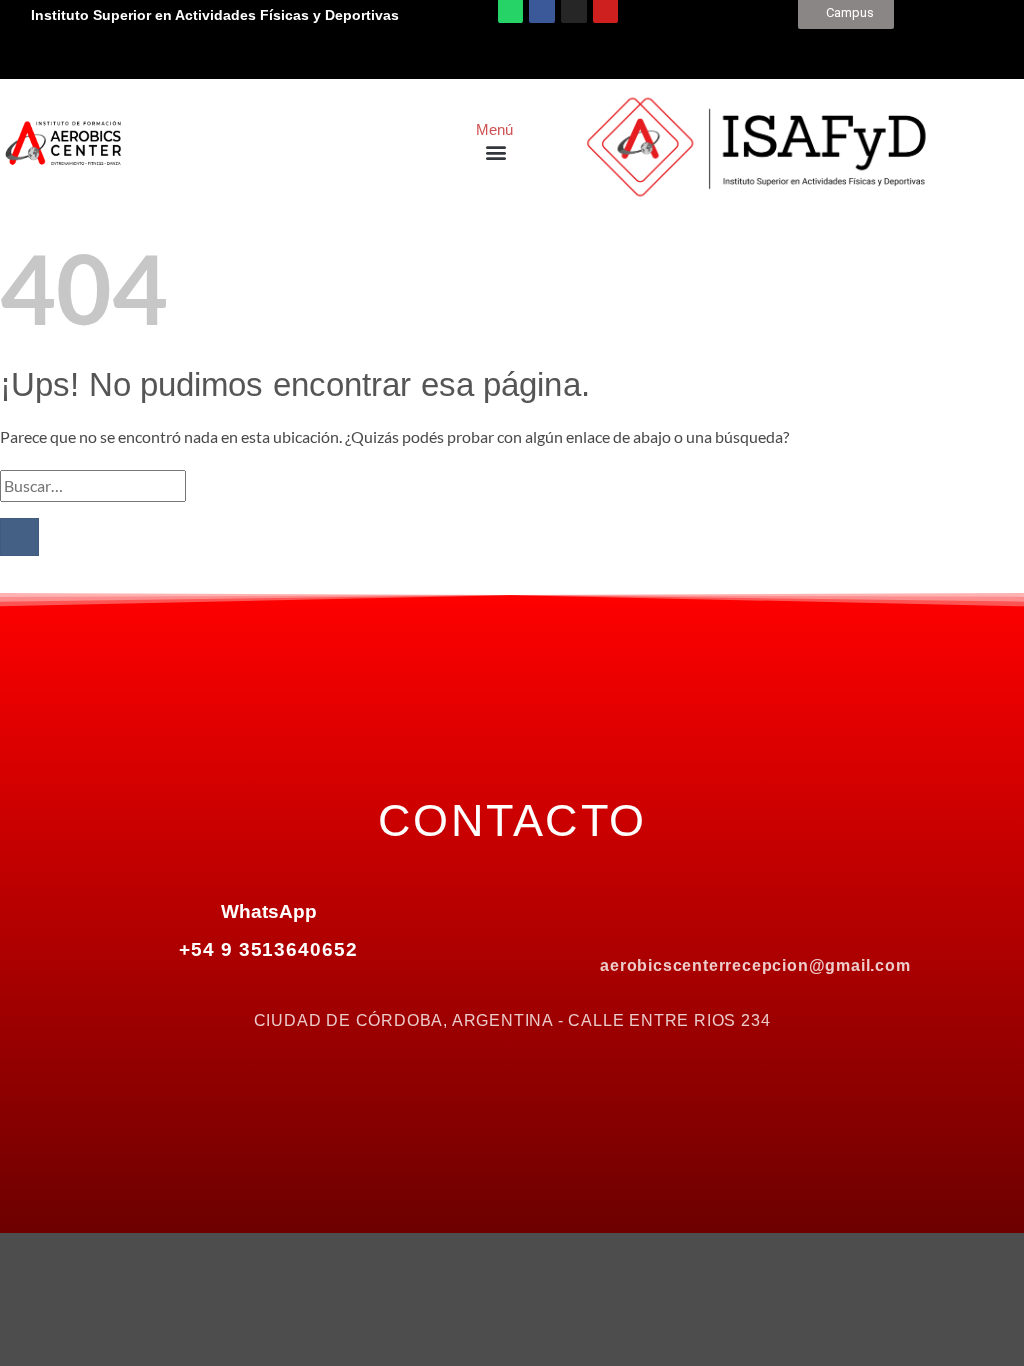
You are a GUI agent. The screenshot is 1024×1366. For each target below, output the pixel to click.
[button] (495, 152)
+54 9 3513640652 (268, 949)
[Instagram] (756, 914)
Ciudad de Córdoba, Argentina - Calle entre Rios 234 (512, 1020)
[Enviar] (19, 537)
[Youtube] (840, 914)
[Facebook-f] (672, 914)
